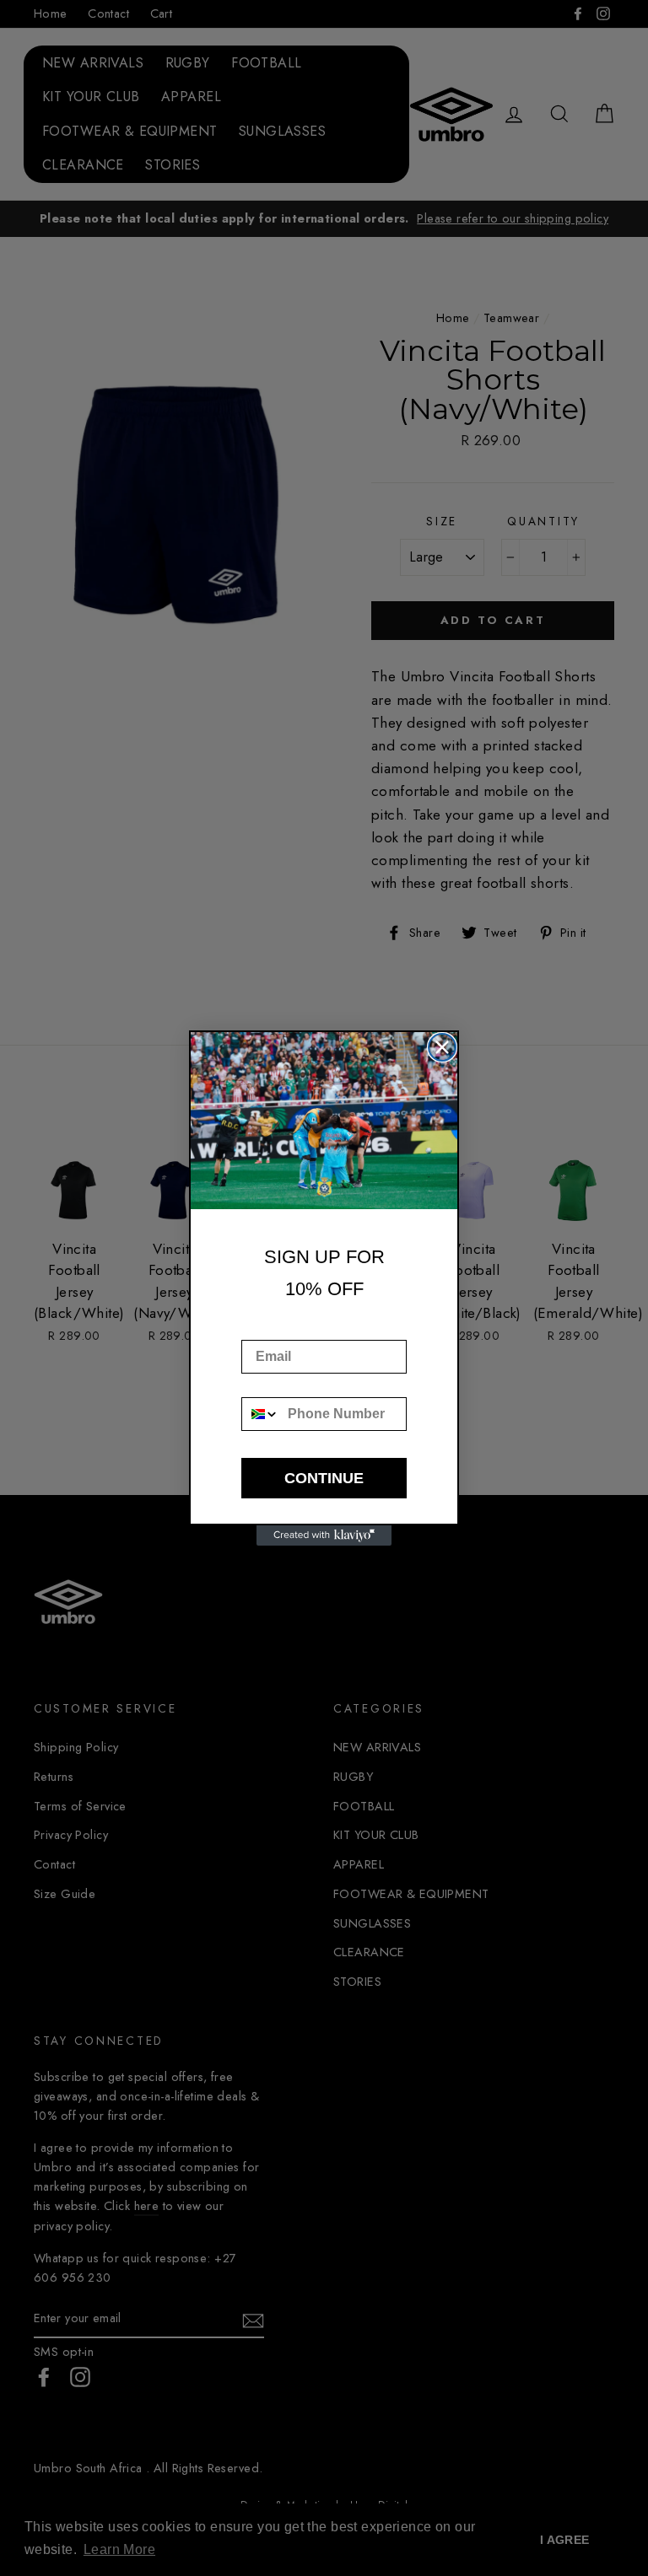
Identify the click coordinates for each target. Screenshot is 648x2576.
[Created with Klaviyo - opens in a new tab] (324, 1535)
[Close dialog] (442, 1047)
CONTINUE (324, 1478)
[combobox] (261, 1414)
